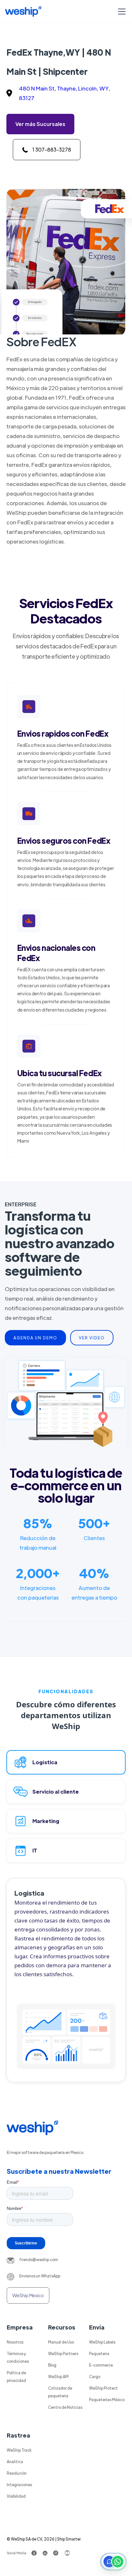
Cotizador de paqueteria (60, 2392)
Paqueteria (99, 2353)
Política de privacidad (16, 2376)
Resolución (17, 2473)
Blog (52, 2365)
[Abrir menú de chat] (113, 2562)
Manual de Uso (61, 2342)
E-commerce (101, 2365)
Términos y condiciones (18, 2357)
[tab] (66, 1762)
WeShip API (58, 2376)
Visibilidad (16, 2496)
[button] (120, 12)
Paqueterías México (107, 2400)
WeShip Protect (103, 2388)
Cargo (95, 2376)
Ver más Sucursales (40, 124)
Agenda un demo (35, 1338)
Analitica (15, 2462)
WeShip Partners (63, 2353)
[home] (23, 12)
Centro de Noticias (65, 2407)
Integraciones (19, 2485)
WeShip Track (19, 2450)
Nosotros (15, 2342)
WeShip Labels (102, 2342)
